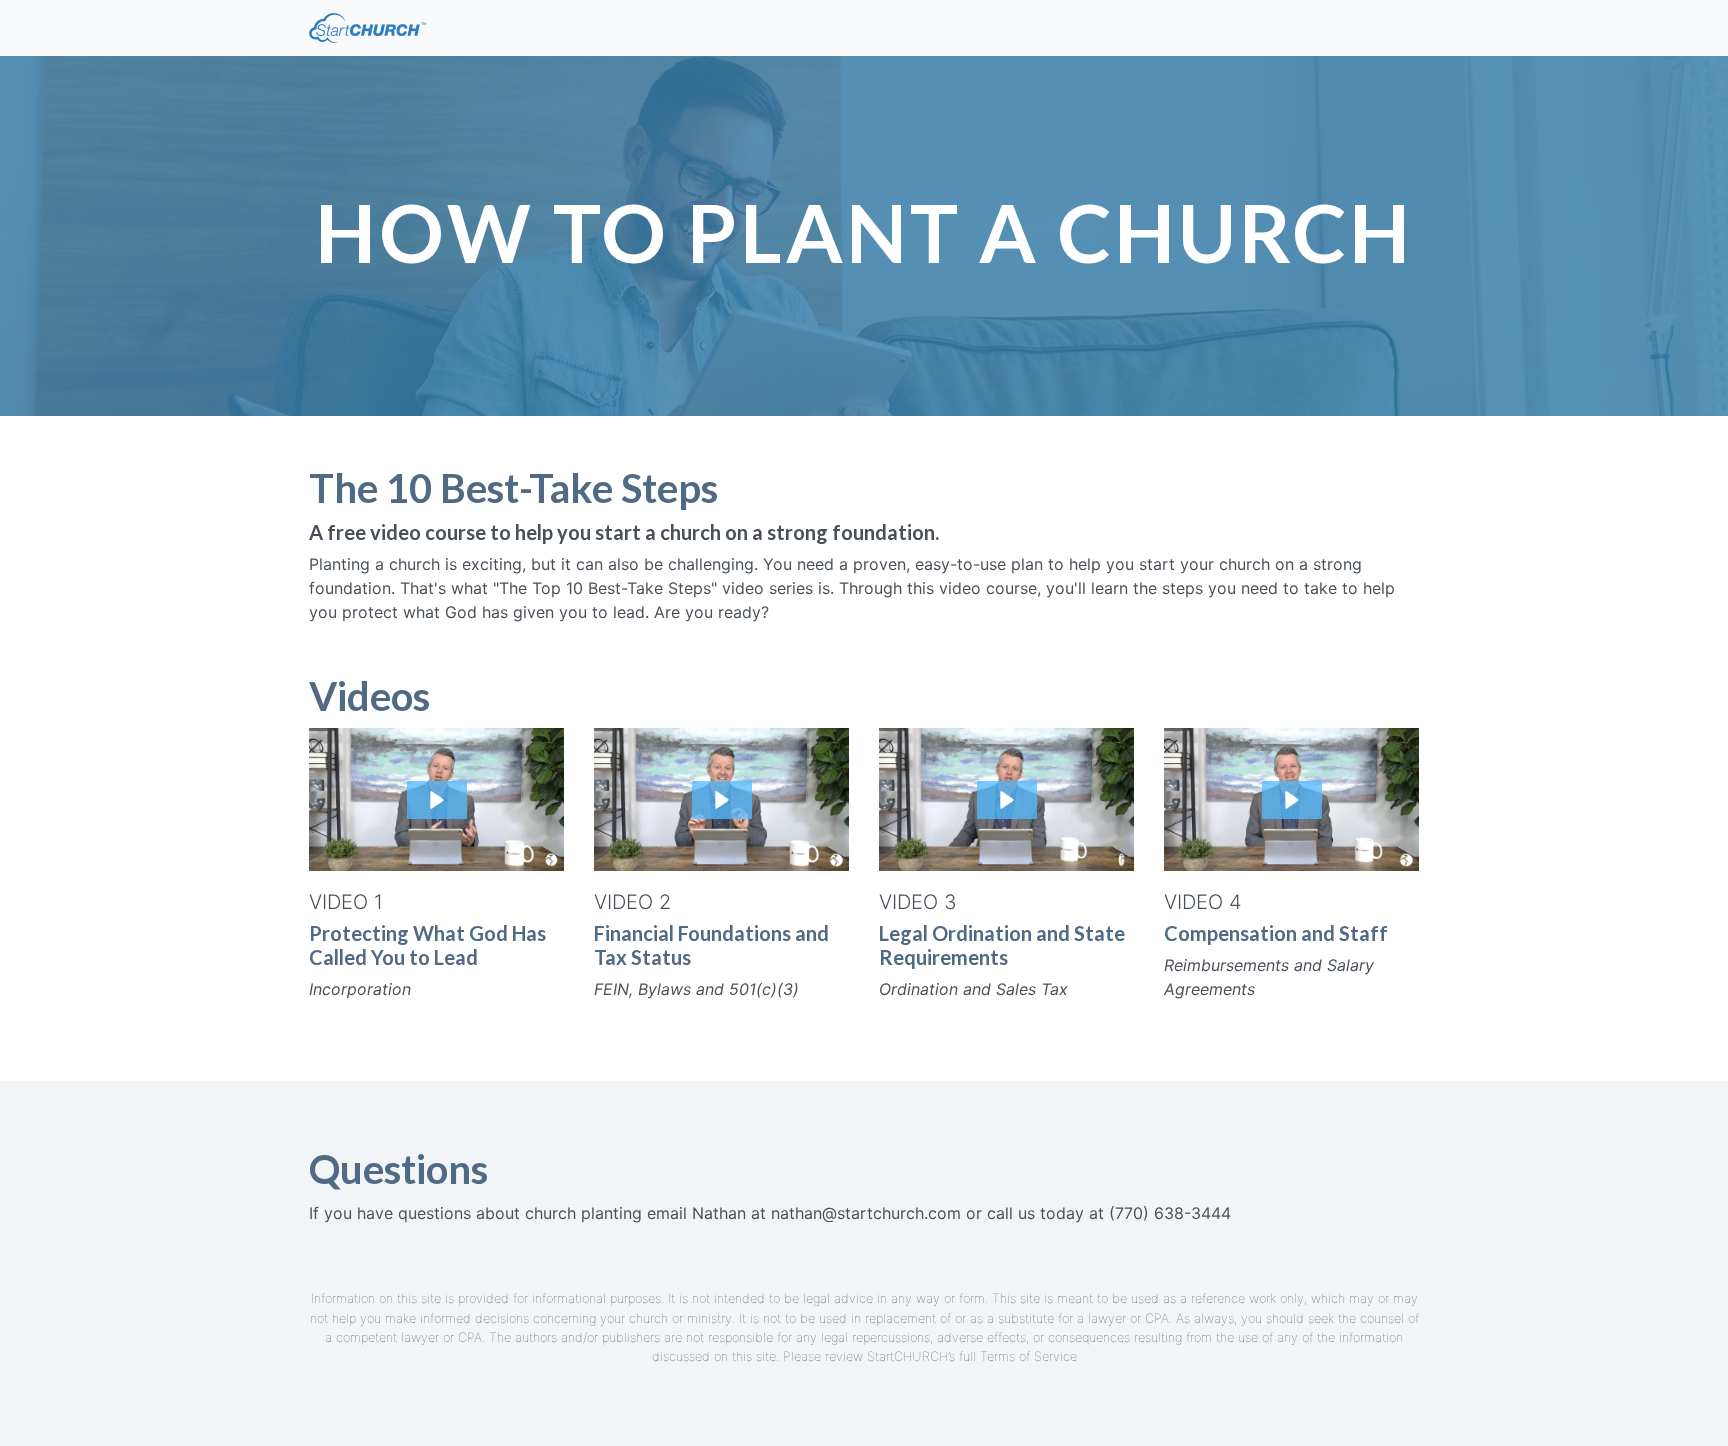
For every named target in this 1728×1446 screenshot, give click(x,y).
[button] (437, 800)
